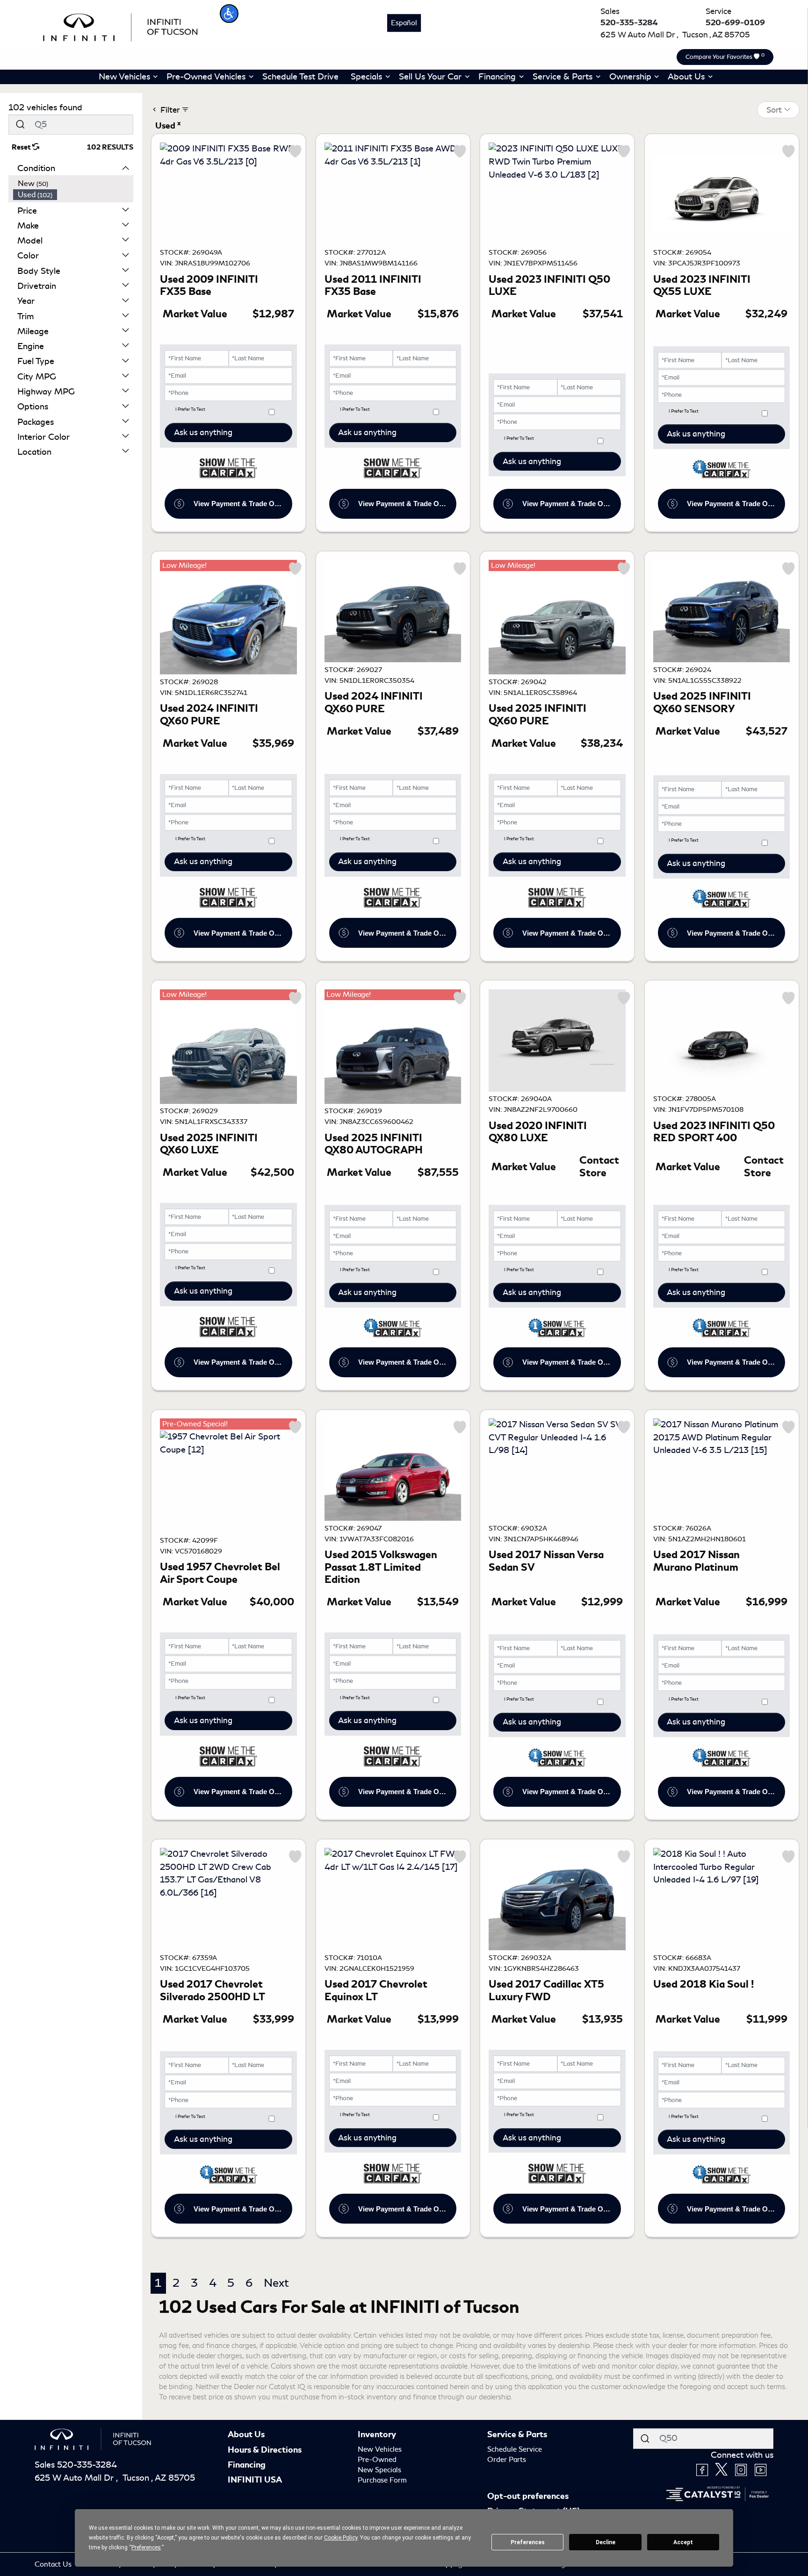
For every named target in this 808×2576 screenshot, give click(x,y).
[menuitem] (73, 184)
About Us (246, 2434)
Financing (247, 2465)
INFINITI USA (255, 2480)
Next (276, 2283)
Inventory (377, 2434)
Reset (22, 147)
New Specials (379, 2470)
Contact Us (54, 2564)
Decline (606, 2542)
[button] (229, 14)
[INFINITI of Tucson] (121, 26)
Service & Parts (517, 2434)
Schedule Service (515, 2449)
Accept (683, 2542)
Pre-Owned (377, 2460)
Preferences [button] (146, 2547)
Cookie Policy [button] (341, 2538)
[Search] (20, 125)
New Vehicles (380, 2449)
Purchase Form (382, 2480)
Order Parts (507, 2460)
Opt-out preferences (528, 2496)
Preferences (528, 2542)
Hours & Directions (265, 2450)
